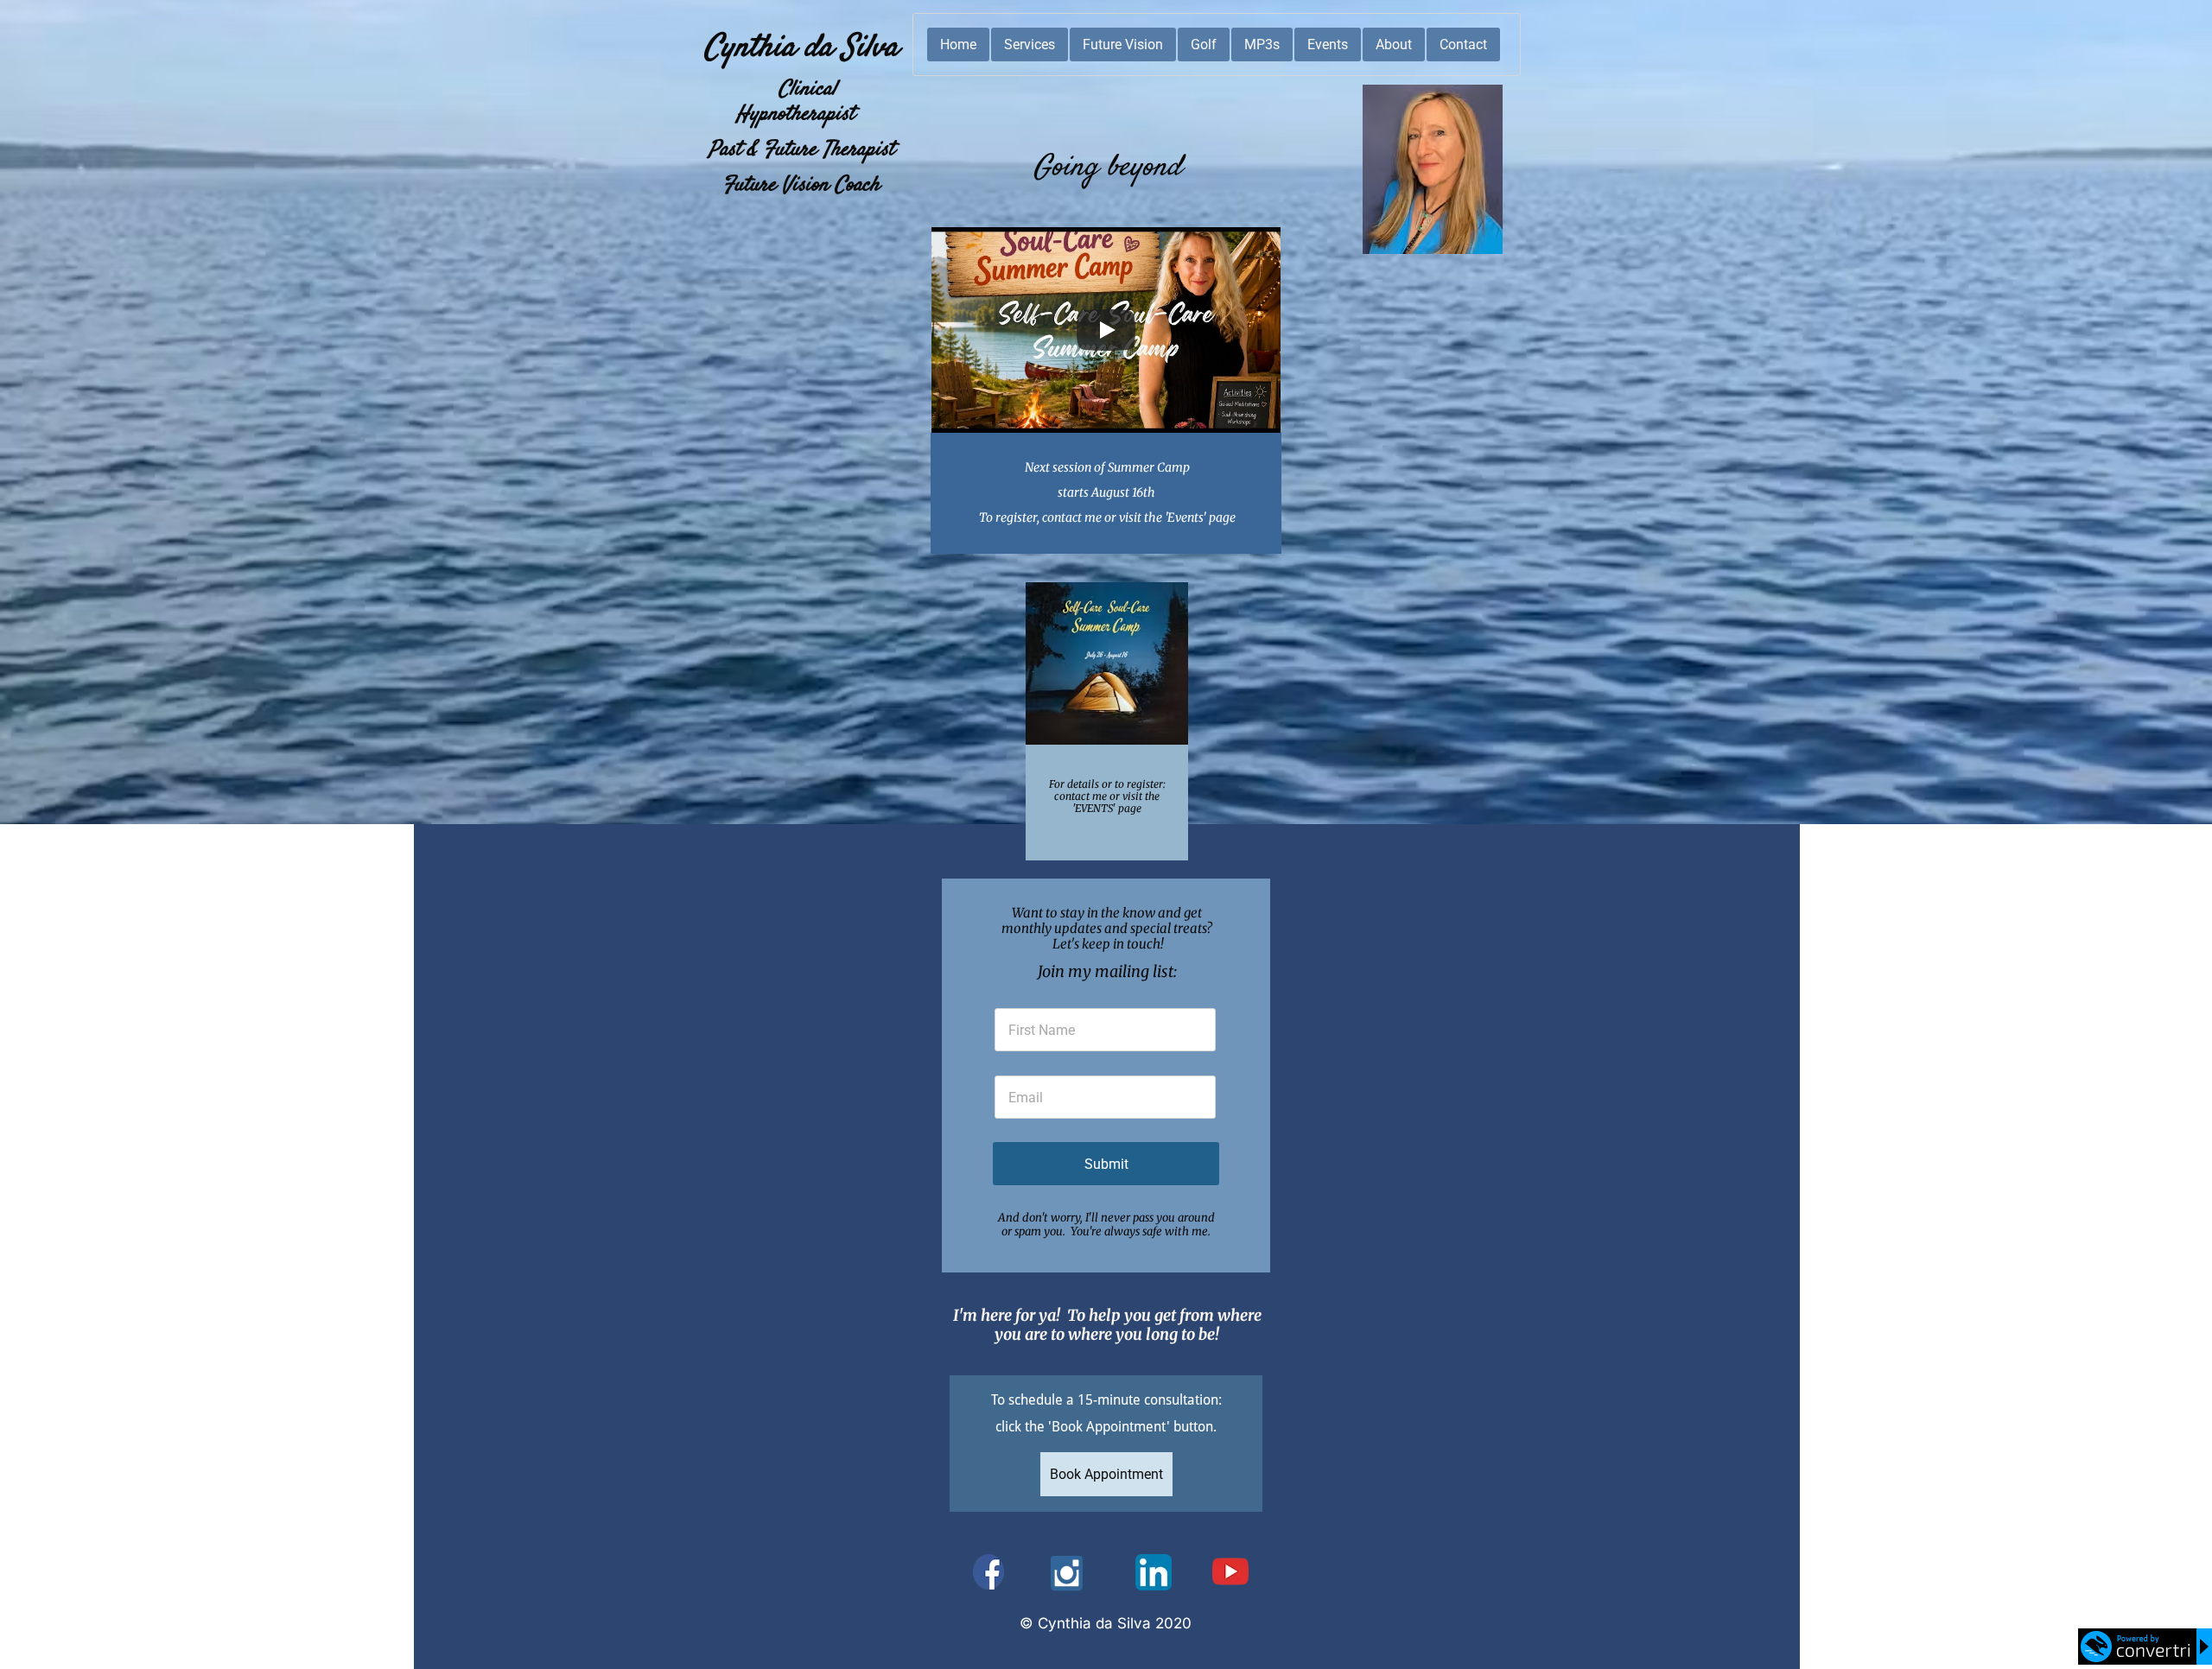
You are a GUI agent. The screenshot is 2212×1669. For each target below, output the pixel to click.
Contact (1463, 44)
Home (958, 44)
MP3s (1262, 44)
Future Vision (1123, 44)
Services (1030, 44)
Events (1328, 44)
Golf (1204, 44)
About (1394, 44)
